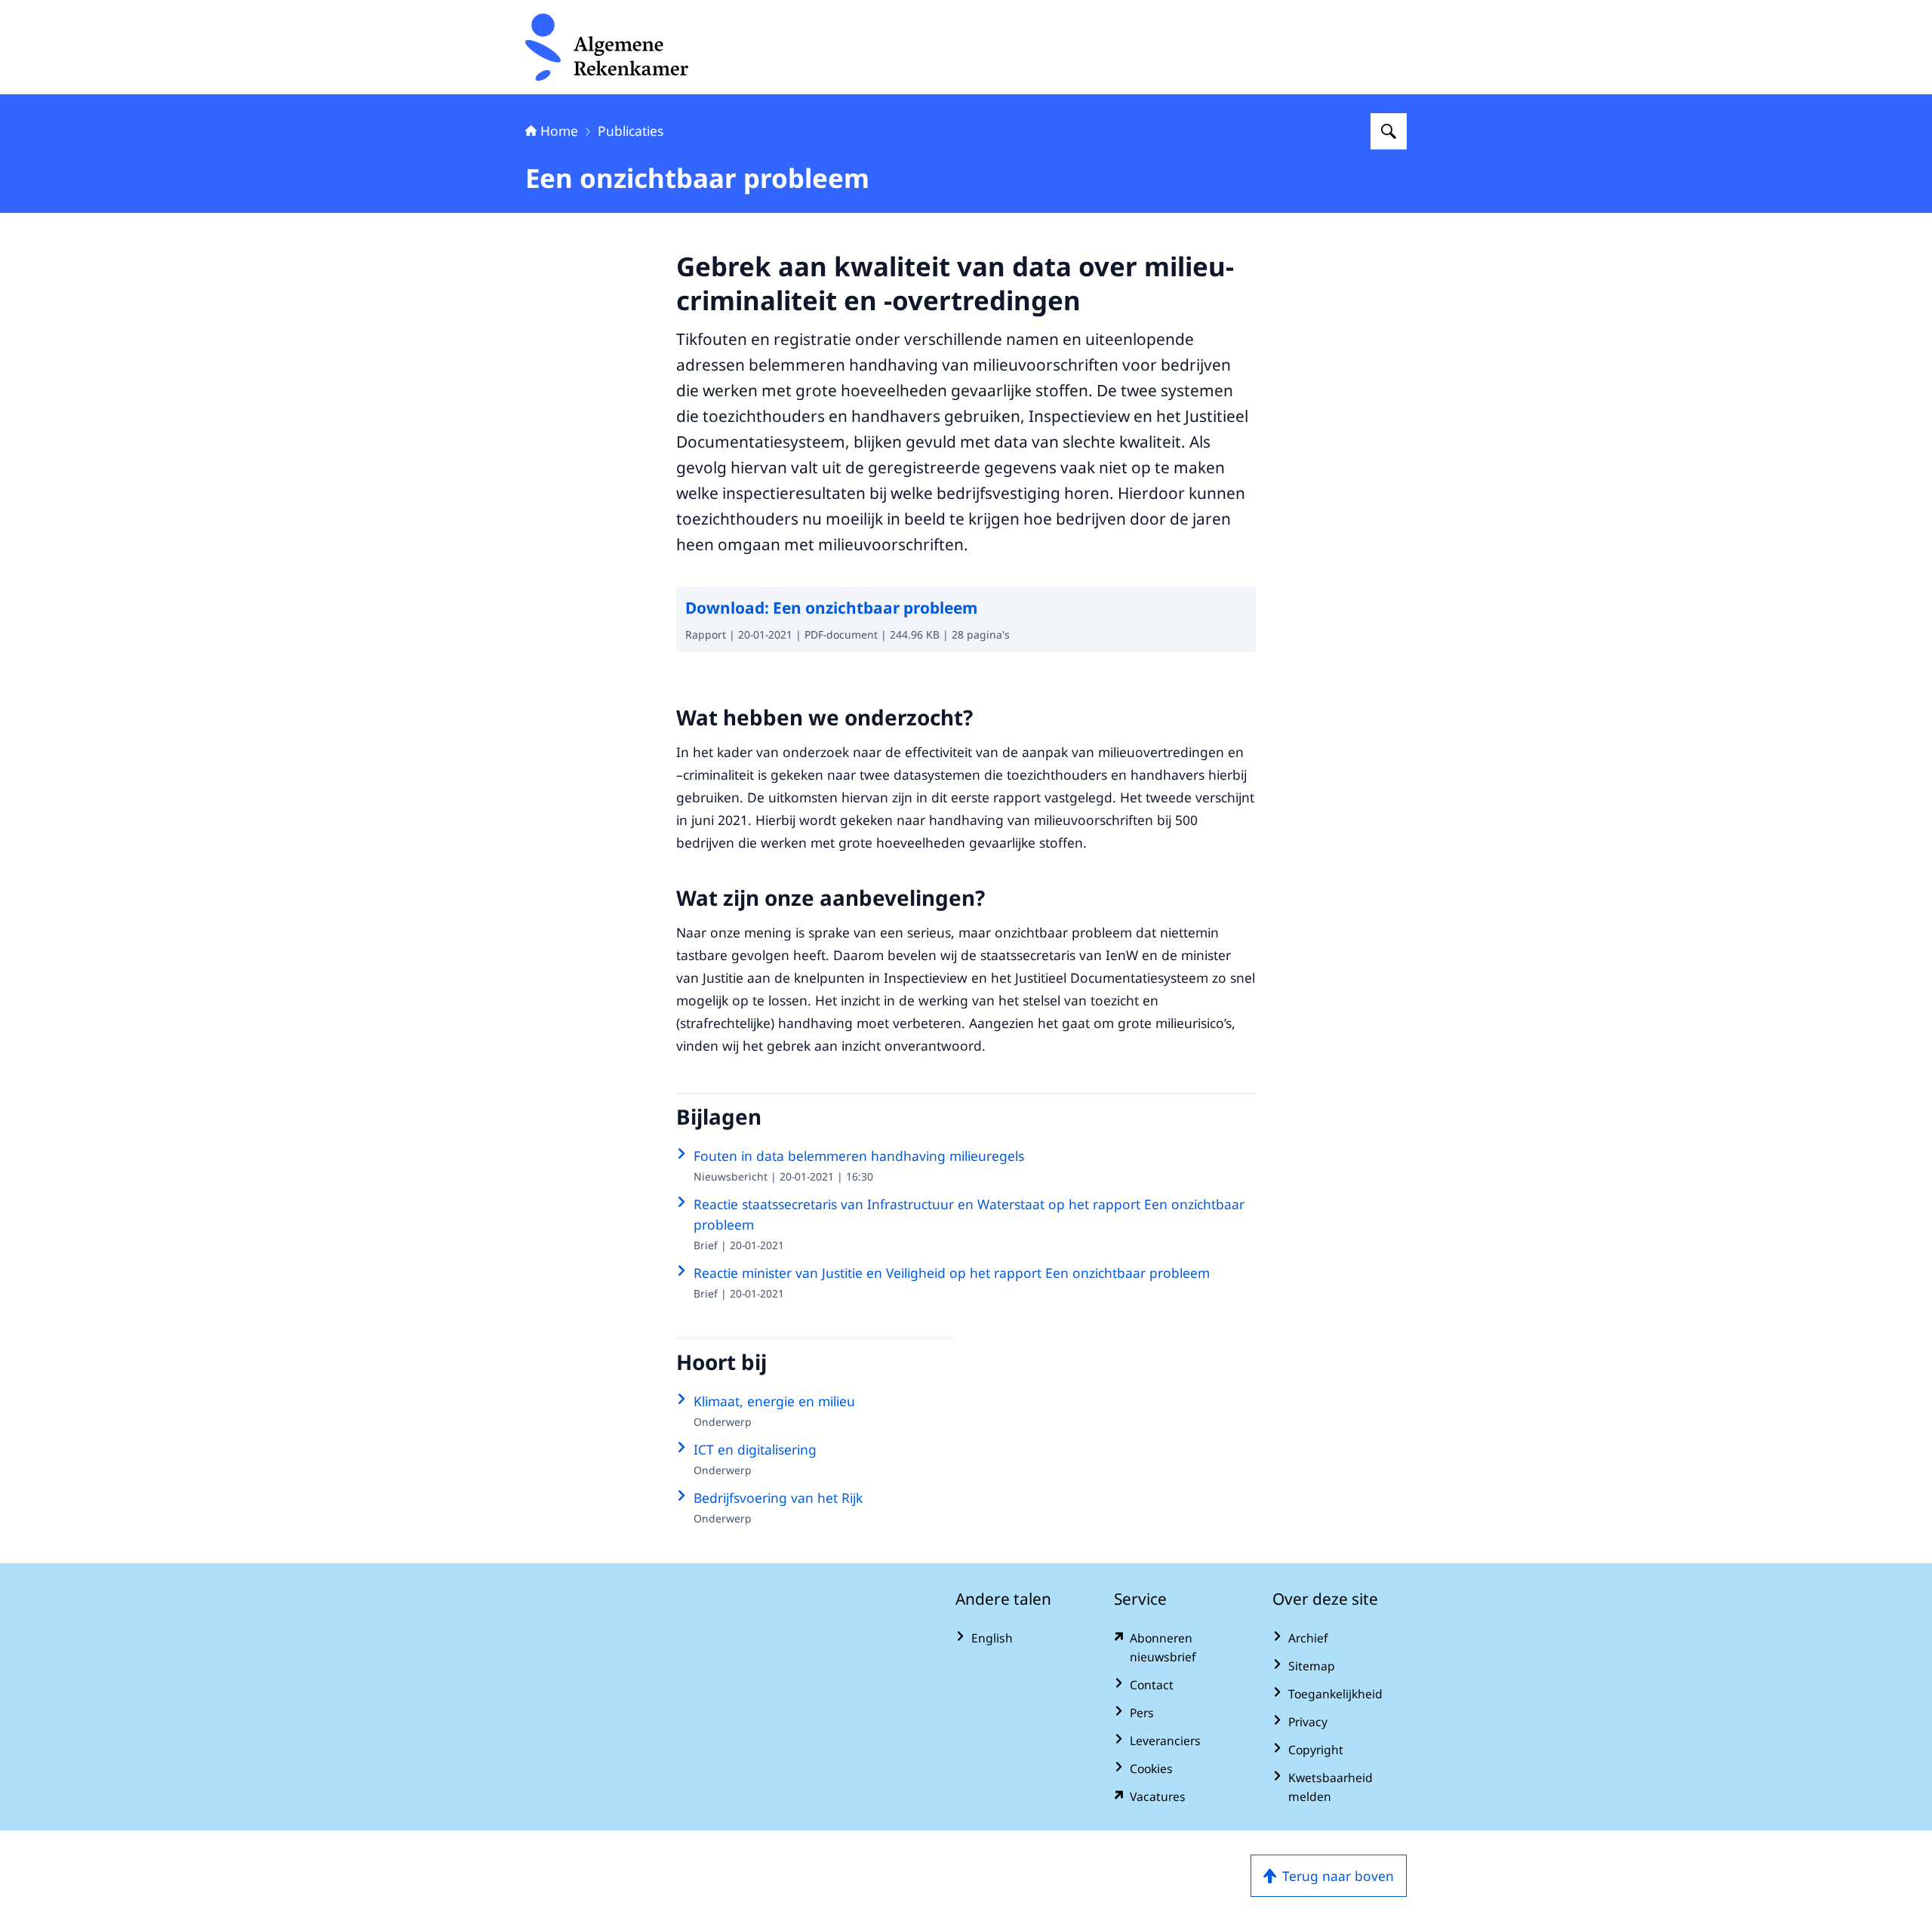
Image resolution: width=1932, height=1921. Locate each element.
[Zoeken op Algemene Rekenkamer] (1389, 131)
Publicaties (631, 131)
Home (559, 131)
